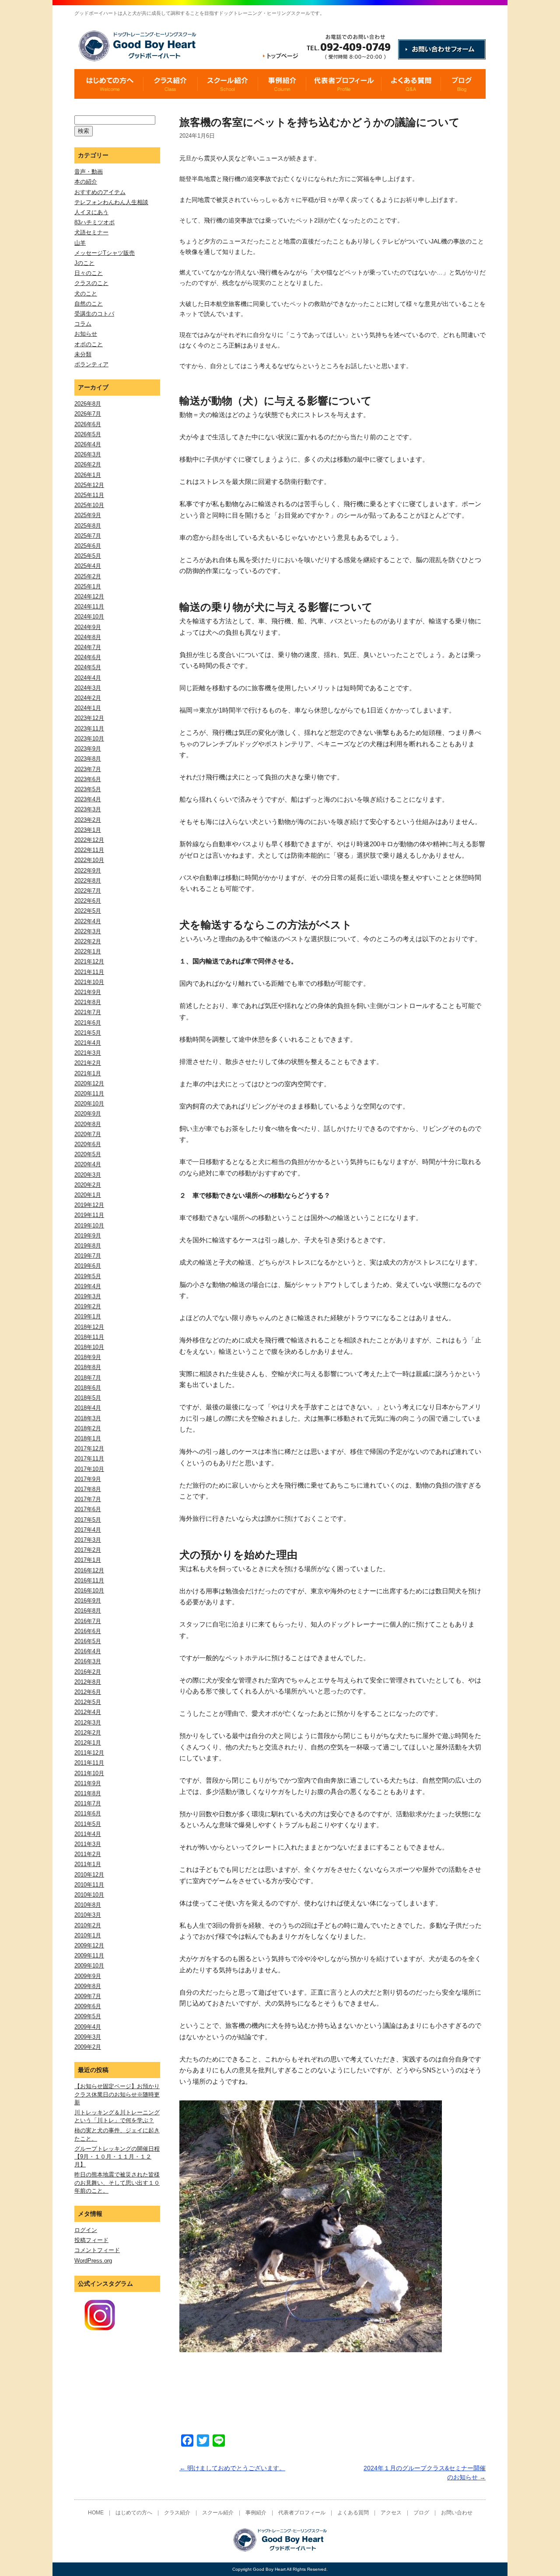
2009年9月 (88, 1976)
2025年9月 (88, 515)
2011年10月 (89, 1773)
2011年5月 (88, 1824)
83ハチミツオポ (94, 222)
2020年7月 (88, 1134)
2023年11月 (89, 728)
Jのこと (84, 263)
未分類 (83, 354)
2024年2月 (88, 698)
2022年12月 (89, 840)
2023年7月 (88, 769)
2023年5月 (88, 789)
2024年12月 (89, 596)
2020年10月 (89, 1104)
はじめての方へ (134, 2513)
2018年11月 (89, 1337)
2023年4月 (88, 799)
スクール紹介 (218, 2513)
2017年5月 (88, 1520)
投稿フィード (91, 2240)
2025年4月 (88, 566)
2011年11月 (89, 1763)
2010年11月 (89, 1885)
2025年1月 (88, 586)
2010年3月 (88, 1915)
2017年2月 (88, 1550)
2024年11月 (89, 607)
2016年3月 (88, 1661)
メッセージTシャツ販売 (105, 253)
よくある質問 (353, 2513)
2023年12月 (89, 718)
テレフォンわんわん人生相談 (111, 202)
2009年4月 (88, 2027)
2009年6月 (88, 2006)
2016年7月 (88, 1621)
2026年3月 (88, 454)
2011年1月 (88, 1864)
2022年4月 (88, 921)
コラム (83, 324)
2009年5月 (88, 2016)
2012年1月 (88, 1743)
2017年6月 (88, 1509)
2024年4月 (88, 678)
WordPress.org (93, 2261)
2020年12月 (89, 1083)
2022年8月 (88, 881)
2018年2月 (88, 1428)
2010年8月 (88, 1905)
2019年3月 (88, 1296)
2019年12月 (89, 1205)
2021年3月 (88, 1053)
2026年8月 (88, 404)
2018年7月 (88, 1378)
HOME (96, 2513)
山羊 (80, 243)
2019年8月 (88, 1246)
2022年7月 (88, 891)
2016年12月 (89, 1570)
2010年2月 (88, 1925)
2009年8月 (88, 1986)
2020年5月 (88, 1154)
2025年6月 (88, 546)
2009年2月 (88, 2047)
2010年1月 (88, 1935)
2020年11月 (89, 1093)
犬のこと (86, 294)
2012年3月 (88, 1723)
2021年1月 (88, 1073)
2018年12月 (89, 1327)
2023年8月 (88, 759)
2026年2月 (88, 464)
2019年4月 (88, 1286)
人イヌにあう (91, 212)
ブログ (421, 2513)
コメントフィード (97, 2250)
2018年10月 (89, 1347)
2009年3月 (88, 2037)
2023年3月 (88, 809)
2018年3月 (88, 1418)
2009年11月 (89, 1955)
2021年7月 (88, 1012)
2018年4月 (88, 1408)
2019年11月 (89, 1215)
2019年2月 (88, 1306)
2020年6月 (88, 1144)
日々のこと (89, 273)
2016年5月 (88, 1641)
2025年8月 (88, 526)
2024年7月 (88, 647)
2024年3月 (88, 688)
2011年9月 (88, 1783)
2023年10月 (89, 739)
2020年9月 (88, 1114)
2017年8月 (88, 1489)
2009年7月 (88, 1996)
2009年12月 (89, 1945)
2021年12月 (89, 961)
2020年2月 (88, 1185)
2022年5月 (88, 911)
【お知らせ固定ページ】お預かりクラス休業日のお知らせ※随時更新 (117, 2094)
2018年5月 (88, 1398)
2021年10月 (89, 982)
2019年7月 (88, 1256)
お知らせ (86, 334)
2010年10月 (89, 1895)
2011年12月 (89, 1753)
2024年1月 (88, 708)
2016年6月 (88, 1631)
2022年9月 (88, 871)
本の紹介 (86, 182)
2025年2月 (88, 576)
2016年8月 (88, 1611)
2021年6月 (88, 1023)
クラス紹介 (177, 2513)
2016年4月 (88, 1651)
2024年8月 (88, 637)
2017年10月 (89, 1469)
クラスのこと (91, 283)
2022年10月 (89, 860)
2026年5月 (88, 434)
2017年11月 (89, 1458)
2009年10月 (89, 1966)
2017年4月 (88, 1530)
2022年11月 (89, 850)
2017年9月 (88, 1479)
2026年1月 (88, 475)
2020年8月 (88, 1124)
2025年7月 (88, 536)
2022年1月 (88, 951)
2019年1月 (88, 1316)
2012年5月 (88, 1702)
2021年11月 (89, 972)
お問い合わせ (457, 2513)
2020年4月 (88, 1164)
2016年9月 (88, 1601)
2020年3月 (88, 1175)
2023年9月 (88, 749)
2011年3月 (88, 1844)
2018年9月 (88, 1357)
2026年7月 (88, 414)
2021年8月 (88, 1002)
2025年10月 (89, 505)
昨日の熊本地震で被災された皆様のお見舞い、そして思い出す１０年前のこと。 (117, 2182)
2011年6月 (88, 1813)
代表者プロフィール (302, 2513)
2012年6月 (88, 1692)
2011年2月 (88, 1854)
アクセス (391, 2513)
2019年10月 (89, 1225)
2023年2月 (88, 820)
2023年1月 (88, 830)
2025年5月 (88, 556)
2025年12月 (89, 485)
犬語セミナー (91, 232)
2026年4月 (88, 444)
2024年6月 (88, 657)
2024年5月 (88, 667)
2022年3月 (88, 931)
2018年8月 (88, 1367)
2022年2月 (88, 941)
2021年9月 (88, 992)
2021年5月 (88, 1033)
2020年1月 (88, 1195)
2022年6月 (88, 901)
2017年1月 (88, 1560)
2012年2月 (88, 1733)
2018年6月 (88, 1388)
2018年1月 (88, 1438)
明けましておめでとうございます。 (232, 2468)
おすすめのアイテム (100, 192)
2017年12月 (89, 1448)
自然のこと (89, 304)
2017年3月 (88, 1540)
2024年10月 (89, 617)
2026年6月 (88, 424)
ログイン (86, 2230)
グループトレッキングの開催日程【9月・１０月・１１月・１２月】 (117, 2157)
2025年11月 (89, 495)
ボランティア (91, 364)
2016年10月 (89, 1590)
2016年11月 (89, 1580)
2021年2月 (88, 1063)
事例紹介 (256, 2513)
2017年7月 (88, 1499)
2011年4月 (88, 1834)
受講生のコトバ (94, 314)
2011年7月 (88, 1803)
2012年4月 (88, 1712)
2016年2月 (88, 1672)
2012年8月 (88, 1682)
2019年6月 (88, 1266)
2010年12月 (89, 1875)
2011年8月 (88, 1793)
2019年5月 (88, 1276)
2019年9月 (88, 1236)
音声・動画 (89, 172)
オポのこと (89, 344)
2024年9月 (88, 627)
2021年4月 (88, 1043)
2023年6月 (88, 779)
